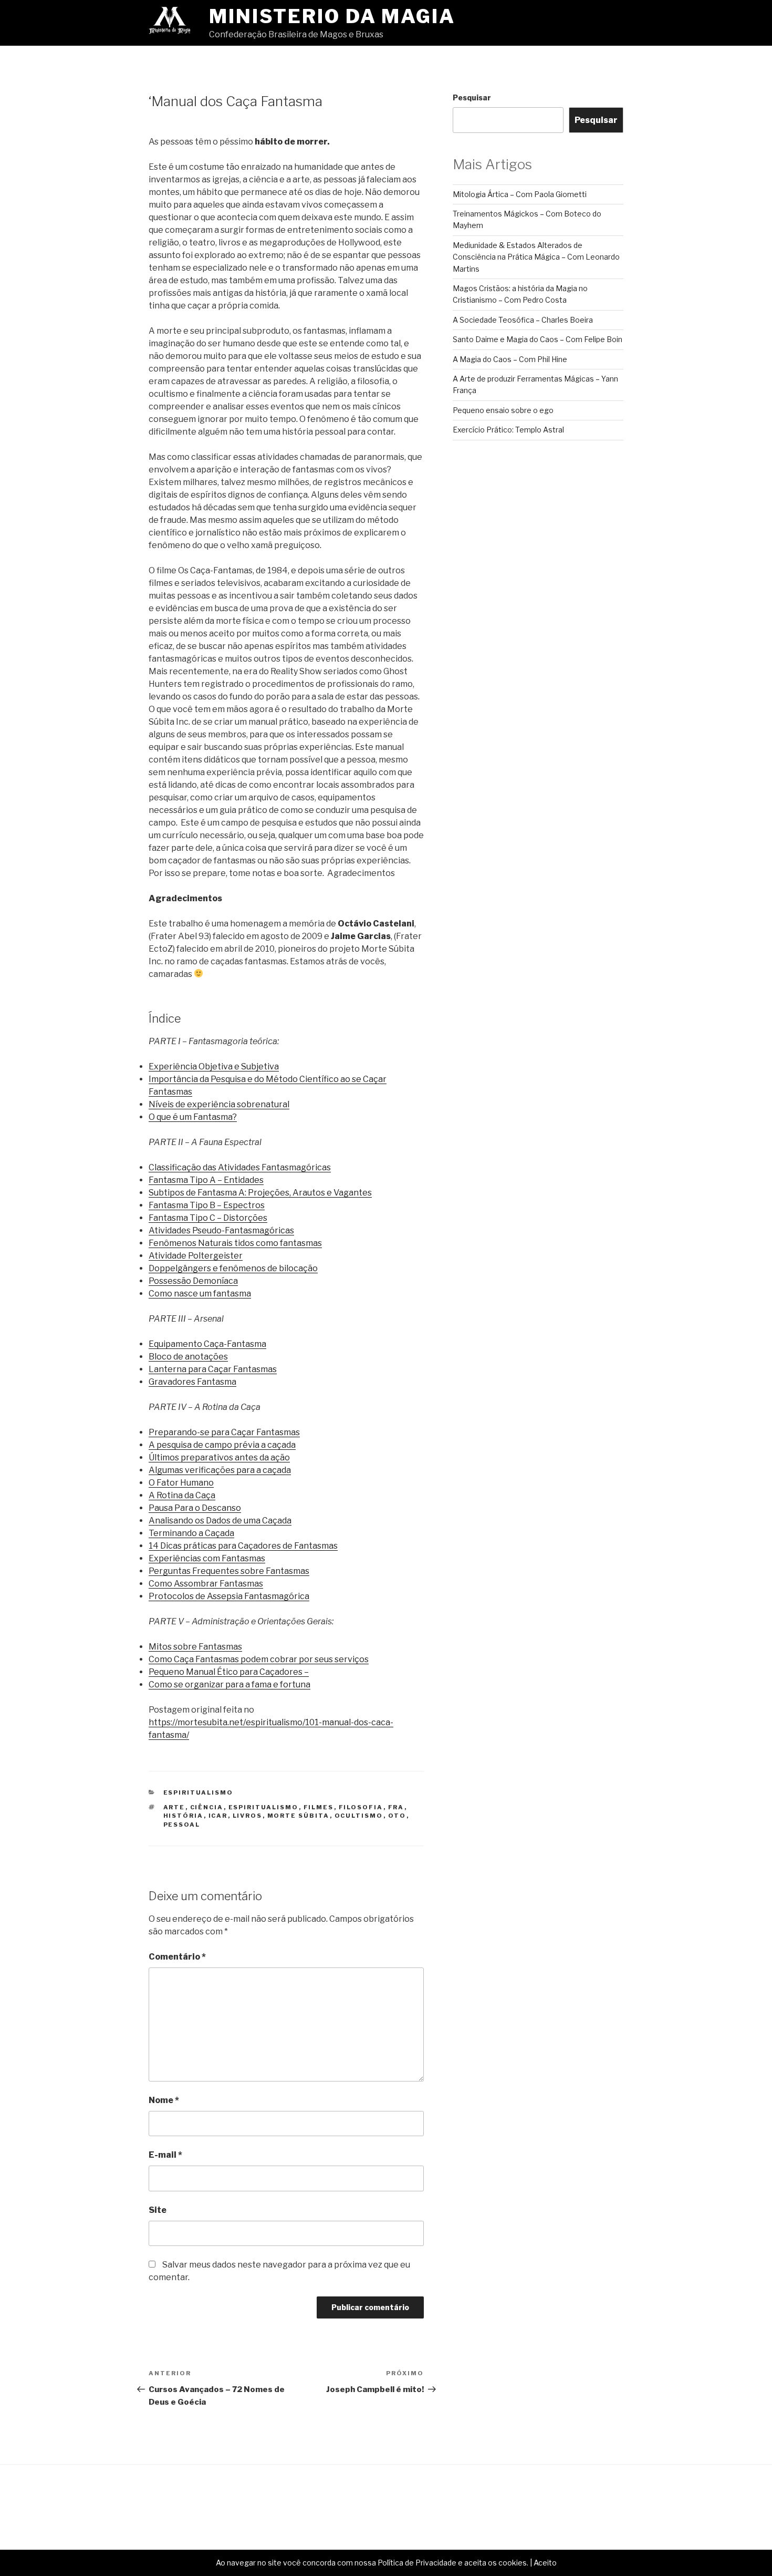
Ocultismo (359, 1816)
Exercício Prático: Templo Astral (508, 430)
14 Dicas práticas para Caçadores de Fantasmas (243, 1546)
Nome (164, 2100)
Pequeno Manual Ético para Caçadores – (229, 1672)
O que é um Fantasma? (193, 1117)
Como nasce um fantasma (200, 1294)
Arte (174, 1807)
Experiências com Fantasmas (207, 1558)
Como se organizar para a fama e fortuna (229, 1684)
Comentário (177, 1957)
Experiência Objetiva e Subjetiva (214, 1067)
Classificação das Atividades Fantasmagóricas (240, 1167)
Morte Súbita (299, 1816)
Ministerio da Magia (332, 16)
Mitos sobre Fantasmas (195, 1647)
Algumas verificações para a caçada (220, 1470)
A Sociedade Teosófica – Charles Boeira (523, 320)
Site (158, 2210)
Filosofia (361, 1807)
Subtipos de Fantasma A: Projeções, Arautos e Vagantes (260, 1193)
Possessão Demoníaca (193, 1281)
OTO (397, 1816)
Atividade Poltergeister (196, 1256)
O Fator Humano (181, 1483)
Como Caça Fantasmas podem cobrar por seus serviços (259, 1659)
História (184, 1816)
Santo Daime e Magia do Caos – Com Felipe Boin (538, 339)
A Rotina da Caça (182, 1495)
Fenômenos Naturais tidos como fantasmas (235, 1243)
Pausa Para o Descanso (195, 1508)
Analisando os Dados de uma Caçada (220, 1521)
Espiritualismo (199, 1792)
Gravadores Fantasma (192, 1382)
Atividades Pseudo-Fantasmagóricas (221, 1230)
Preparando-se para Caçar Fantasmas (224, 1432)
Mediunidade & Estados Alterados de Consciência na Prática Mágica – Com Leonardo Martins (536, 257)
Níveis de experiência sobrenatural (219, 1104)
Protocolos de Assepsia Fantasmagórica (229, 1596)
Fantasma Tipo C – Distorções (208, 1218)
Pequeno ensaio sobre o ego (503, 410)
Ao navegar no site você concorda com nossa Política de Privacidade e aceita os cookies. (372, 2563)
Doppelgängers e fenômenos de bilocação (233, 1268)
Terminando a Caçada (191, 1533)
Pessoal (182, 1825)
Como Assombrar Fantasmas (206, 1584)
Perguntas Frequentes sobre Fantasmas (229, 1571)
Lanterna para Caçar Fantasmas (213, 1369)
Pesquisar (472, 97)
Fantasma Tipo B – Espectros (207, 1205)
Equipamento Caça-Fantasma (207, 1344)
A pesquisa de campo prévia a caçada (222, 1445)
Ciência (207, 1807)
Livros (248, 1816)
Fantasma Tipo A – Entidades (206, 1180)
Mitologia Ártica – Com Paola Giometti (520, 194)
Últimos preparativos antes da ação (219, 1457)
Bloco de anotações (188, 1357)
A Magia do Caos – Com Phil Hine (510, 359)
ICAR (218, 1816)
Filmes (319, 1807)
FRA (396, 1807)
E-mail (165, 2155)
